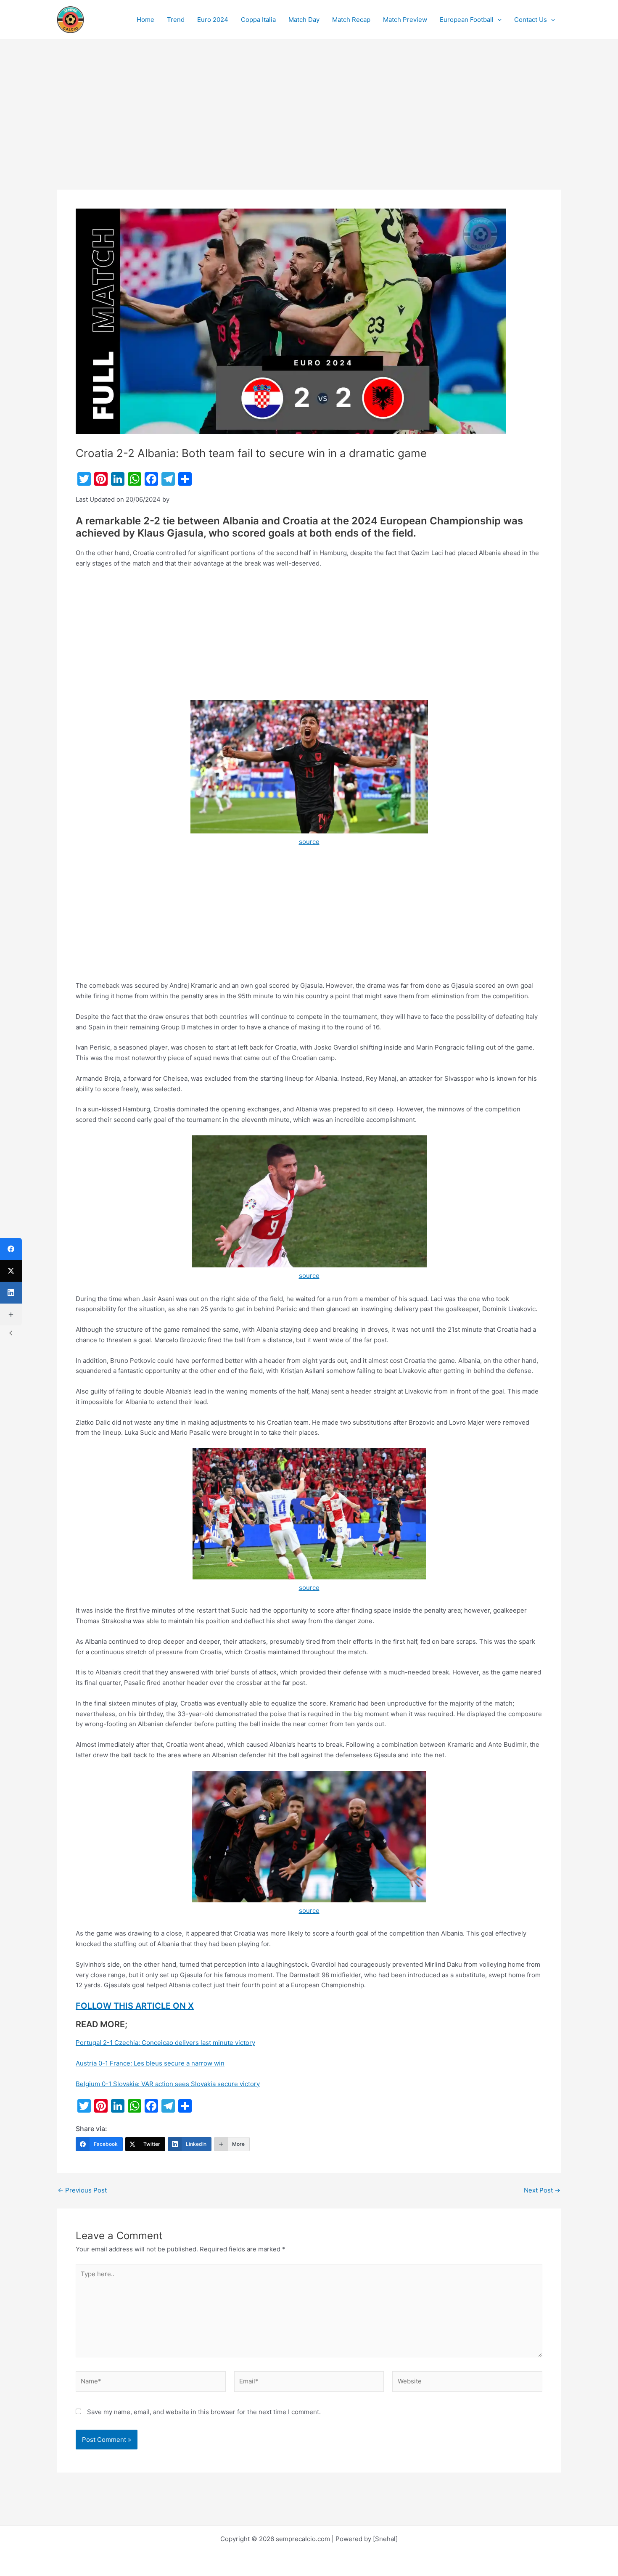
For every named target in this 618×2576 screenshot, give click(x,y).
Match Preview (405, 20)
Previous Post (82, 2190)
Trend (176, 20)
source (309, 842)
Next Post (542, 2190)
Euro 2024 (213, 20)
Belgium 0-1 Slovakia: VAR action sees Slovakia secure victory (168, 2084)
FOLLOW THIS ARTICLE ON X (135, 2006)
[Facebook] (11, 1249)
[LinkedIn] (11, 1293)
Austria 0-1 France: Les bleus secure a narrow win (150, 2063)
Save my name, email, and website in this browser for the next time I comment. (204, 2412)
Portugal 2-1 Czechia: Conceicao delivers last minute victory (165, 2043)
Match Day (304, 20)
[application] (498, 20)
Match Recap (351, 20)
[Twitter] (11, 1271)
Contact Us (531, 20)
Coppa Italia (258, 20)
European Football (467, 20)
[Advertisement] (309, 127)
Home (145, 20)
